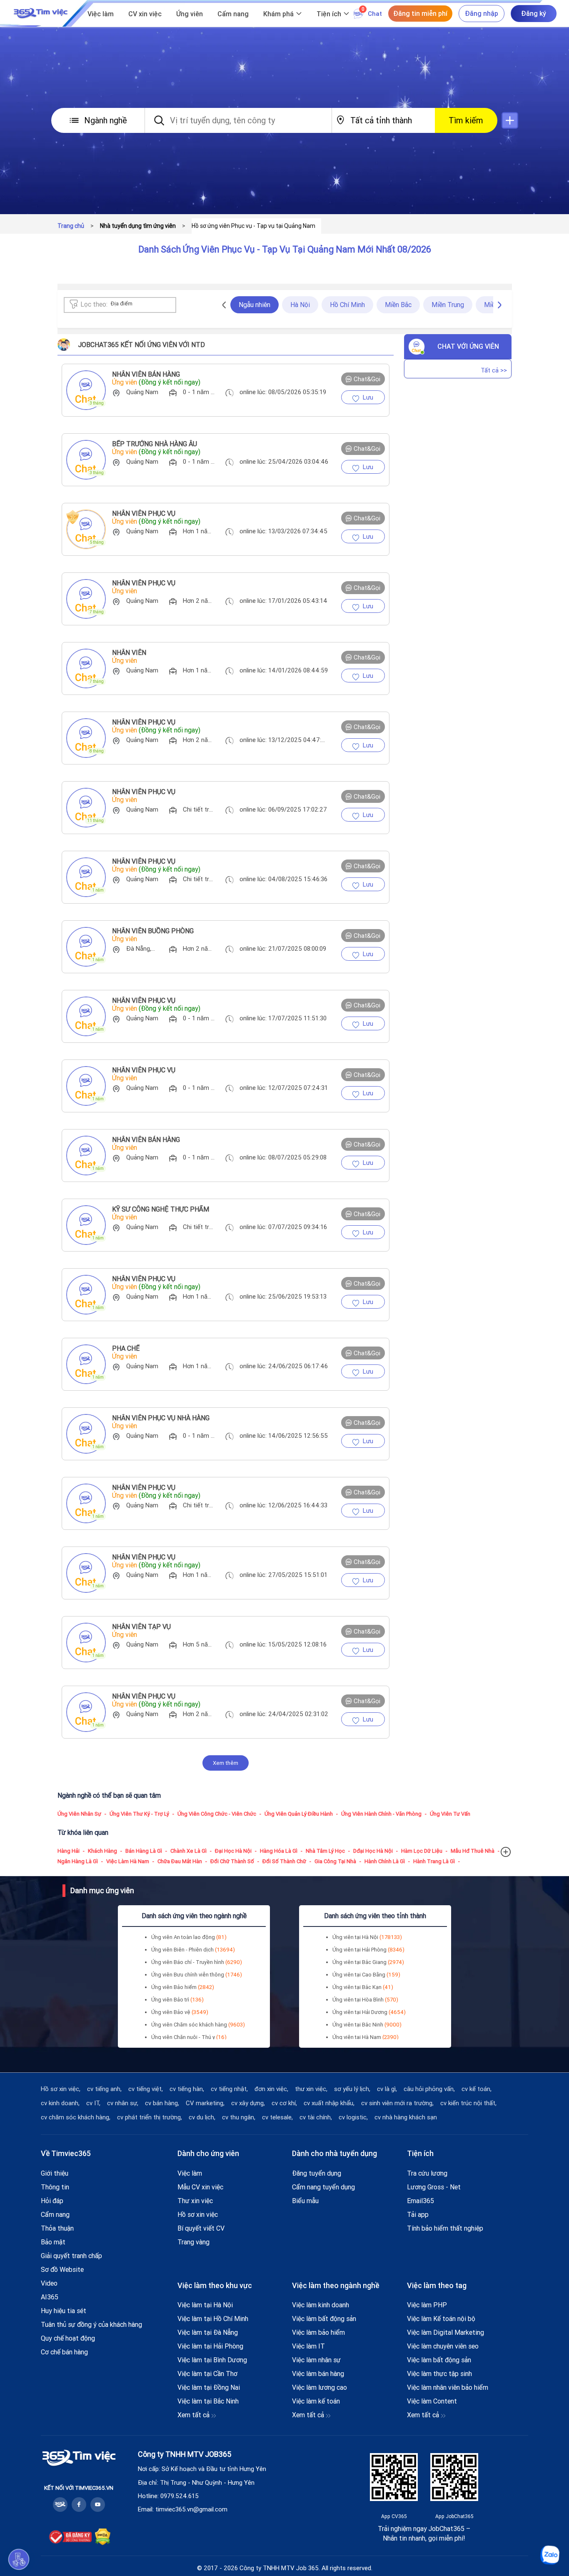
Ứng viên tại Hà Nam (366, 2037)
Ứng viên (190, 14)
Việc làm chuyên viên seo (443, 2346)
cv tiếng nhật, (229, 2089)
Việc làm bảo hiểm (318, 2332)
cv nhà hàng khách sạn (406, 2117)
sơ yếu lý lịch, (352, 2089)
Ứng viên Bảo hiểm (183, 1987)
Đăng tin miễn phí (420, 13)
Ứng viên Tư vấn (450, 1814)
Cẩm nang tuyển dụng (323, 2187)
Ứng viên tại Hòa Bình (365, 2000)
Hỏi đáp (52, 2201)
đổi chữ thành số (232, 1861)
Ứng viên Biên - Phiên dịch (193, 1950)
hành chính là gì (385, 1861)
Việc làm (101, 14)
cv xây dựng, (248, 2103)
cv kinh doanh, (60, 2103)
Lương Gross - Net (434, 2187)
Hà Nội (300, 305)
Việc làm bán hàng (318, 2374)
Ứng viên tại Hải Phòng (368, 1950)
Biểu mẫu (305, 2201)
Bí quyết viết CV (201, 2228)
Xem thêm (226, 1763)
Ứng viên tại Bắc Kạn (363, 1987)
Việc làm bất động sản (324, 2319)
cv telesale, (277, 2117)
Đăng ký (534, 13)
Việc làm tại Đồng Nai (209, 2387)
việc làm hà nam (128, 1861)
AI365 (50, 2297)
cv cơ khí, (284, 2103)
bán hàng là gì (144, 1851)
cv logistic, (353, 2117)
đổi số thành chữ (284, 1861)
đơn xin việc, (271, 2089)
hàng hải (69, 1851)
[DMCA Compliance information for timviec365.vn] (103, 2537)
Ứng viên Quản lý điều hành (299, 1814)
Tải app (418, 2214)
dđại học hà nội (373, 1851)
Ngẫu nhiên (255, 305)
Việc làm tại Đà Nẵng (208, 2332)
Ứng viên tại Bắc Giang (368, 1962)
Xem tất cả (194, 2415)
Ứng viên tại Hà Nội (367, 1937)
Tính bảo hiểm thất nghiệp (445, 2228)
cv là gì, (387, 2089)
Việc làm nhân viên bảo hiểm (448, 2387)
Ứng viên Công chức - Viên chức (217, 1814)
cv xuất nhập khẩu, (329, 2103)
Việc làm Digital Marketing (445, 2332)
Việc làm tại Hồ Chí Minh (213, 2319)
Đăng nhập (482, 13)
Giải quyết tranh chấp (71, 2256)
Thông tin (55, 2187)
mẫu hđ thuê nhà (473, 1851)
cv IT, (93, 2103)
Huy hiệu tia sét (64, 2311)
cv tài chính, (316, 2117)
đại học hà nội (233, 1851)
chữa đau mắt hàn (180, 1861)
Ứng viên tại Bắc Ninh (367, 2025)
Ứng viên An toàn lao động (189, 1937)
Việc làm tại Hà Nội (205, 2305)
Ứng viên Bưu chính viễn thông (197, 1975)
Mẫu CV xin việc (200, 2187)
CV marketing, (205, 2103)
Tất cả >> (494, 370)
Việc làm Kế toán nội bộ (441, 2319)
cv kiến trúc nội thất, (468, 2103)
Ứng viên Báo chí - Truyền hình (197, 1962)
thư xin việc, (311, 2089)
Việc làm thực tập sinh (439, 2374)
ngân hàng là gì (78, 1861)
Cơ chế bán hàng (64, 2352)
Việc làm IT (308, 2346)
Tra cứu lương (427, 2173)
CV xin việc (145, 14)
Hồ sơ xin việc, (61, 2089)
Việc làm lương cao (319, 2387)
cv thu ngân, (239, 2117)
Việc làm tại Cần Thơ (207, 2374)
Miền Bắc (398, 305)
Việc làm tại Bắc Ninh (208, 2401)
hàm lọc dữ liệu (422, 1851)
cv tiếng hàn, (187, 2089)
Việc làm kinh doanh (321, 2305)
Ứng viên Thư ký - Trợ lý (139, 1814)
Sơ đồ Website (62, 2269)
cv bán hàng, (162, 2103)
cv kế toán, (477, 2089)
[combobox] (132, 305)
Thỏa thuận (57, 2228)
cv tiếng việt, (146, 2089)
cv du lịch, (202, 2117)
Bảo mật (53, 2242)
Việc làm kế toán (316, 2401)
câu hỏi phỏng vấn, (429, 2089)
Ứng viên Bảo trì (177, 2000)
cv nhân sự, (123, 2103)
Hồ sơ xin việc (198, 2214)
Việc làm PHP (427, 2305)
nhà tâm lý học (325, 1851)
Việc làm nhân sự (316, 2360)
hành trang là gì (434, 1861)
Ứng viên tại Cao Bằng (366, 1975)
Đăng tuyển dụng (317, 2173)
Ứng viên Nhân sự (79, 1814)
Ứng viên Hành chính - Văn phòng (381, 1814)
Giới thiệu (55, 2173)
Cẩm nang (233, 14)
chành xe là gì (188, 1851)
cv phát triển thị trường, (150, 2117)
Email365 (421, 2201)
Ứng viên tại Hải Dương (369, 2012)
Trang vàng (193, 2242)
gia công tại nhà (335, 1861)
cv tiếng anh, (104, 2089)
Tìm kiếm (466, 120)
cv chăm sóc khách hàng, (76, 2117)
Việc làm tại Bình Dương (212, 2360)
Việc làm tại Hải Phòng (210, 2346)
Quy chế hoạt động (68, 2338)
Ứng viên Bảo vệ (180, 2012)
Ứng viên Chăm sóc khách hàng (198, 2025)
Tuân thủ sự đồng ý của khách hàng (91, 2324)
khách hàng (102, 1851)
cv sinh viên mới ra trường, (397, 2103)
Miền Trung (448, 305)
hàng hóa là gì (279, 1851)
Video (49, 2283)
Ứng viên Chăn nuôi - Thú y (189, 2037)
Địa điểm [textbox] (122, 304)
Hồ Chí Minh (347, 305)
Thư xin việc (195, 2201)
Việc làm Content (432, 2401)
